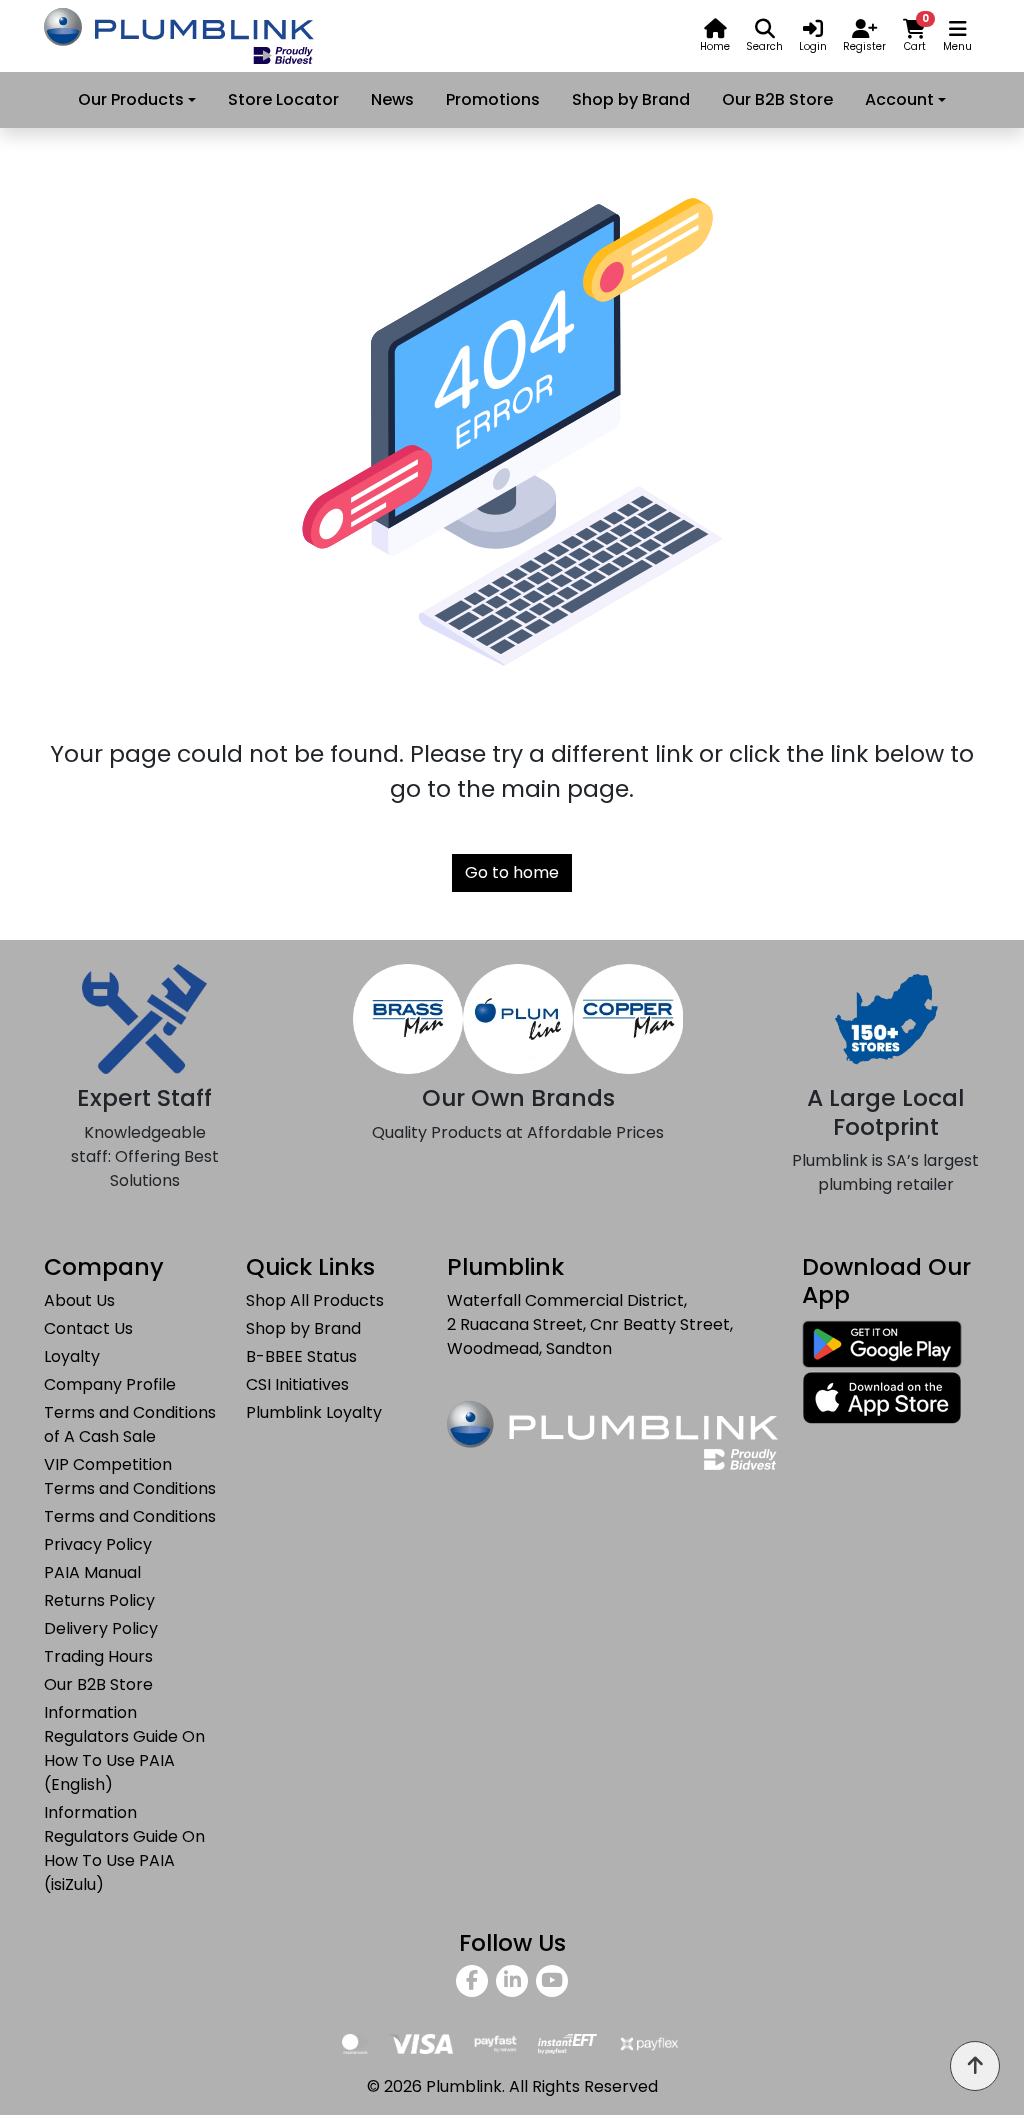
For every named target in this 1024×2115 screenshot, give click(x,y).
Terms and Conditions (130, 1516)
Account (899, 99)
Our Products (131, 99)
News (392, 99)
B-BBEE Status (301, 1356)
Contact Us (88, 1328)
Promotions (493, 99)
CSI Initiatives (297, 1384)
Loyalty (72, 1356)
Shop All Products (315, 1300)
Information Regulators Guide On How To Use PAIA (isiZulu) (124, 1848)
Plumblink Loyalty (314, 1412)
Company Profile (110, 1384)
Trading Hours (98, 1656)
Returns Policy (99, 1600)
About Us (79, 1300)
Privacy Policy (98, 1544)
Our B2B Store (777, 99)
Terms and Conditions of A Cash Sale (130, 1424)
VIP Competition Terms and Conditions (130, 1476)
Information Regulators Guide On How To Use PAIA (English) (124, 1748)
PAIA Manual (92, 1572)
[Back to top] (975, 2066)
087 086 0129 (497, 1372)
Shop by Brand (631, 99)
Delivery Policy (101, 1628)
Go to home (512, 872)
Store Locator (283, 99)
